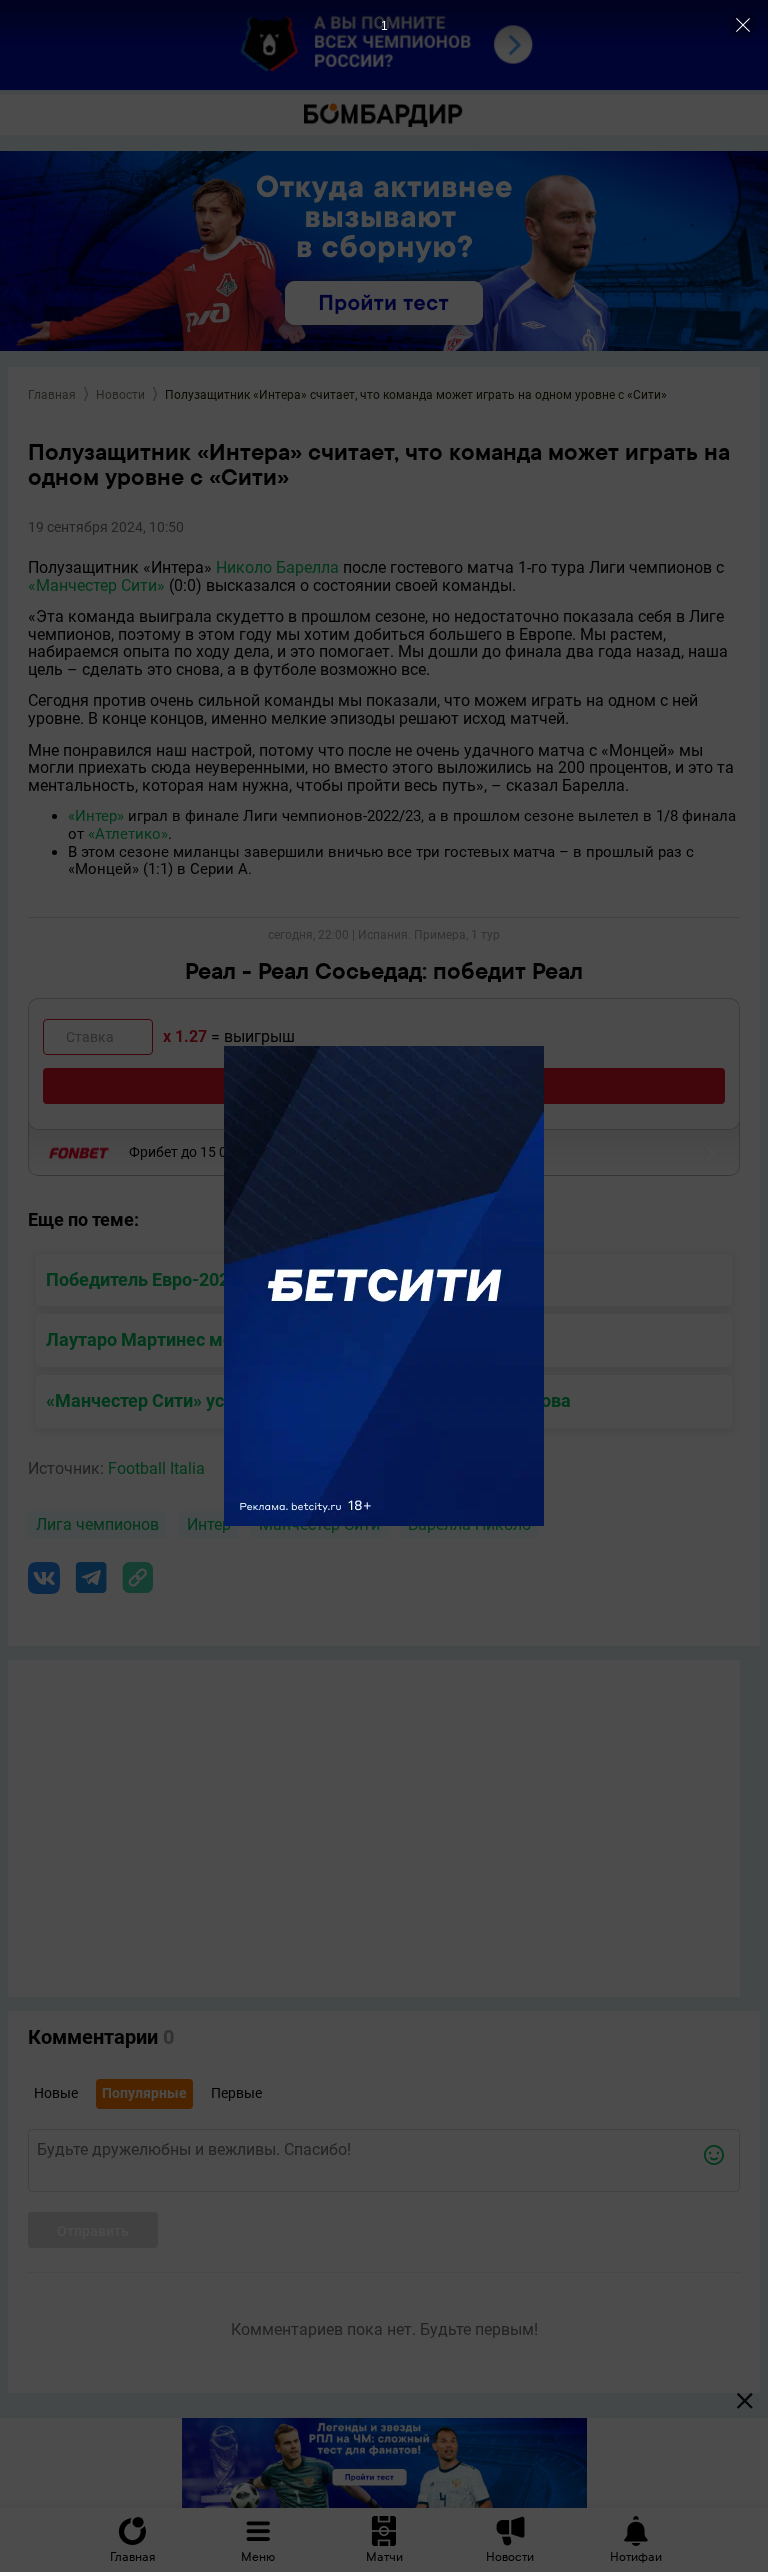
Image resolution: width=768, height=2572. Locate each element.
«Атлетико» (128, 834)
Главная (52, 395)
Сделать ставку (384, 1085)
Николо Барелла (277, 567)
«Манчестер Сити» (96, 585)
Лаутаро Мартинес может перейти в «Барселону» (255, 1339)
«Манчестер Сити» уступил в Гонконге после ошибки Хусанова (308, 1400)
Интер (209, 1524)
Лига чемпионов (97, 1524)
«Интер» (96, 816)
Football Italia (156, 1468)
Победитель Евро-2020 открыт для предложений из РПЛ (286, 1279)
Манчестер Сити (319, 1524)
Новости (120, 395)
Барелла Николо (469, 1524)
